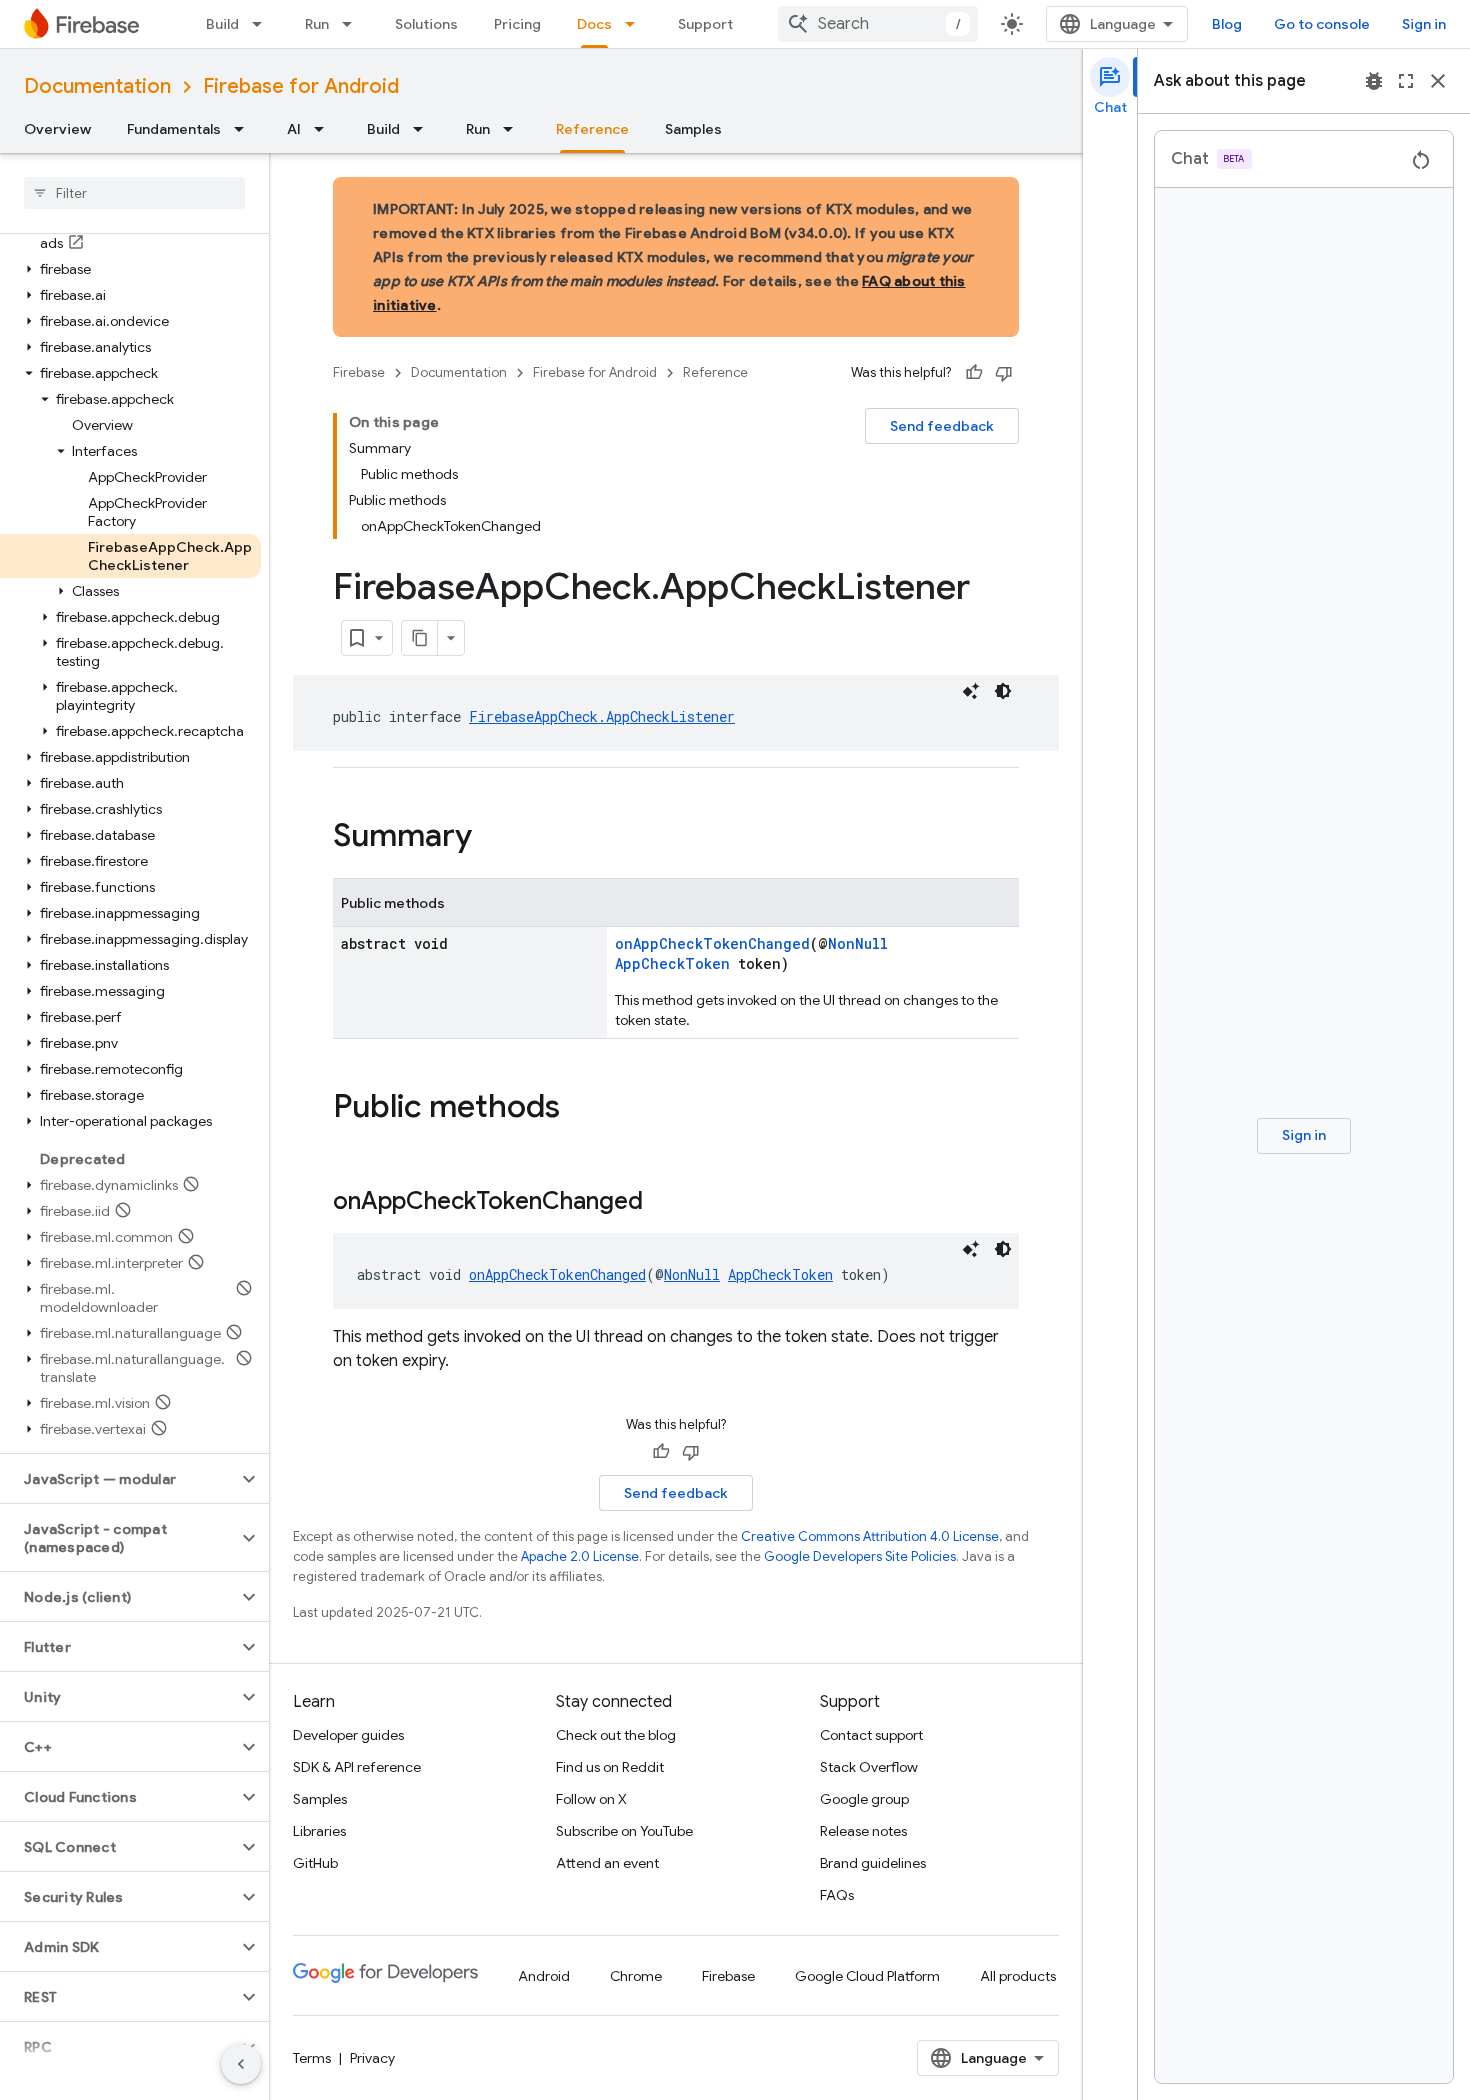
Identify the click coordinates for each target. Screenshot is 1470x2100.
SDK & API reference (357, 1767)
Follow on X (591, 1799)
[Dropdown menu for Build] (263, 24)
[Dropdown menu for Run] (353, 24)
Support (705, 24)
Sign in (1424, 24)
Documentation (97, 86)
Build (222, 24)
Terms (312, 2058)
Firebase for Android (301, 86)
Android (544, 1976)
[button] (130, 269)
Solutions (426, 24)
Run (317, 24)
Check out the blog (616, 1735)
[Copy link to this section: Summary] (492, 838)
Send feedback (942, 426)
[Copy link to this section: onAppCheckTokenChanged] (663, 1203)
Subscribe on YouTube (624, 1831)
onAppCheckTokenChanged (712, 943)
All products (1018, 1976)
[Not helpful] (1004, 373)
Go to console (1322, 24)
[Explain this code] (971, 691)
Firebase (359, 372)
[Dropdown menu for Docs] (636, 24)
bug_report (1374, 81)
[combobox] (878, 24)
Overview (57, 129)
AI (294, 129)
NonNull (858, 943)
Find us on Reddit (610, 1767)
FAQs (837, 1895)
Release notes (863, 1831)
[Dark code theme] (1003, 691)
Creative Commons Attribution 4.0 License (870, 1536)
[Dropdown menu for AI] (325, 129)
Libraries (319, 1831)
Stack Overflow (869, 1767)
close (1438, 81)
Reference (592, 129)
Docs (594, 24)
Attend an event (607, 1863)
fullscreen (1406, 81)
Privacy (372, 2058)
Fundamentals (174, 129)
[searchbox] (134, 193)
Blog (1227, 24)
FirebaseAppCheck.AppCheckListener (602, 716)
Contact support (871, 1735)
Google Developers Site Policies (860, 1556)
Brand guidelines (873, 1863)
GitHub (315, 1863)
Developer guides (348, 1735)
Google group (864, 1799)
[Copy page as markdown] (420, 638)
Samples (693, 129)
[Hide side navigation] (241, 2064)
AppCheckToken (672, 963)
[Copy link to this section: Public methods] (580, 1109)
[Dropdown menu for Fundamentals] (245, 129)
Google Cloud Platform (867, 1976)
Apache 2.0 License (580, 1556)
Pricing (517, 24)
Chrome (636, 1976)
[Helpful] (974, 373)
